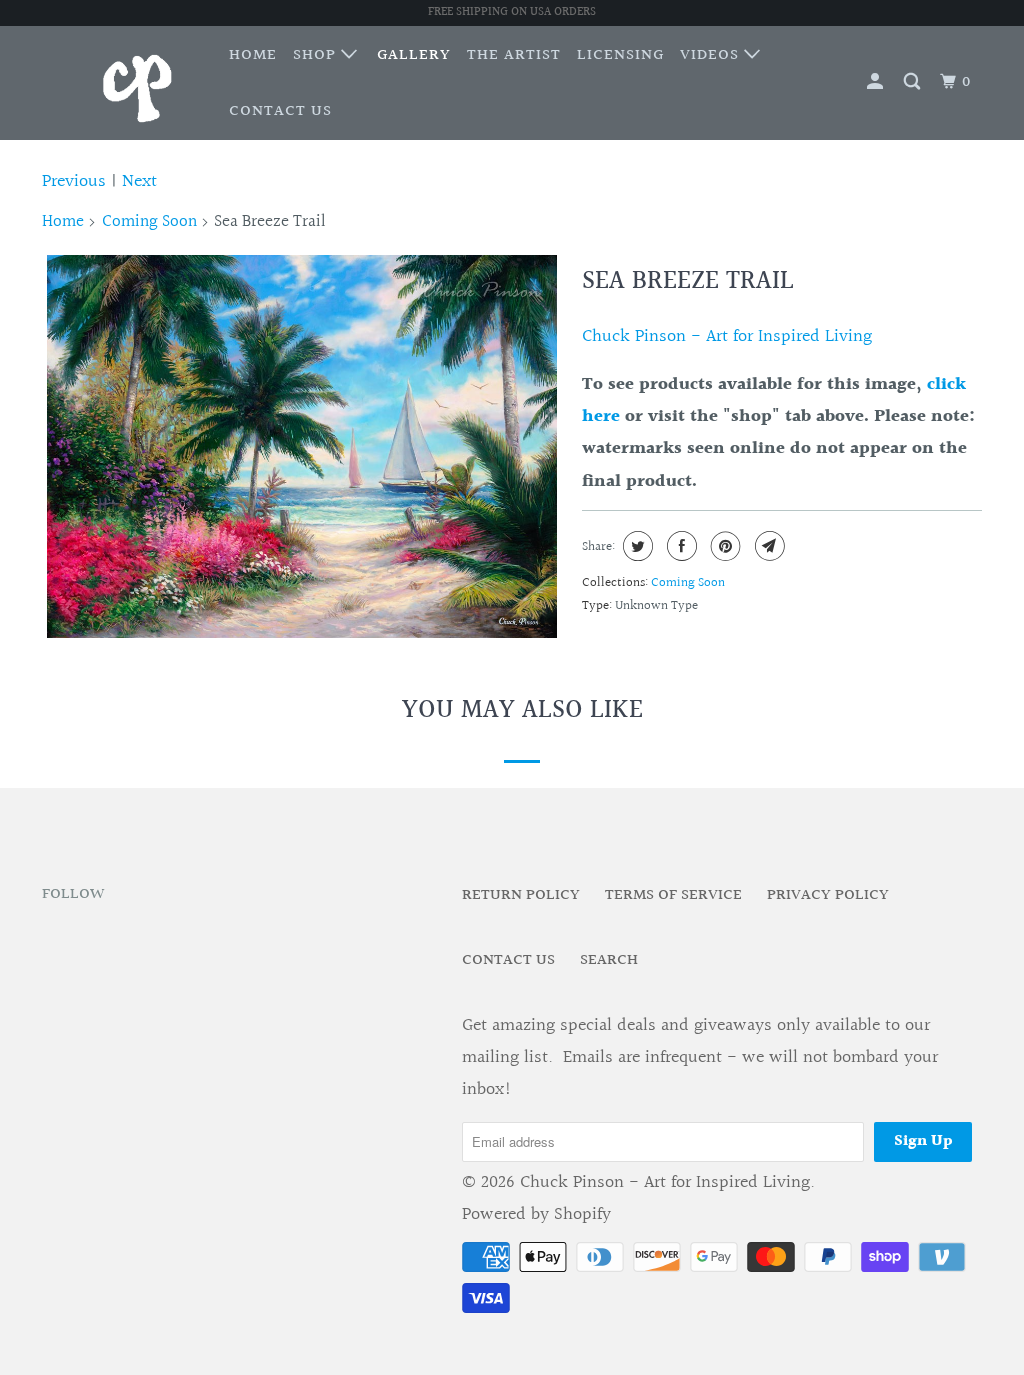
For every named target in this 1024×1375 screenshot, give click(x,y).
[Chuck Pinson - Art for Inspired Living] (122, 82)
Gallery (414, 55)
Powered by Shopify (536, 1214)
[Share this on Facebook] (679, 546)
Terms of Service (673, 895)
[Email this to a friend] (767, 546)
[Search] (914, 82)
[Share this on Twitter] (635, 546)
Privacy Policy (828, 895)
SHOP (317, 55)
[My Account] (877, 82)
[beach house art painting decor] (302, 446)
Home (253, 55)
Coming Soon (149, 221)
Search (609, 960)
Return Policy (521, 895)
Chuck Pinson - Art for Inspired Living (727, 336)
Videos (712, 55)
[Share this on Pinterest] (723, 546)
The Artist (514, 55)
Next (139, 181)
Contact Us (280, 111)
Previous (74, 181)
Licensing (620, 55)
